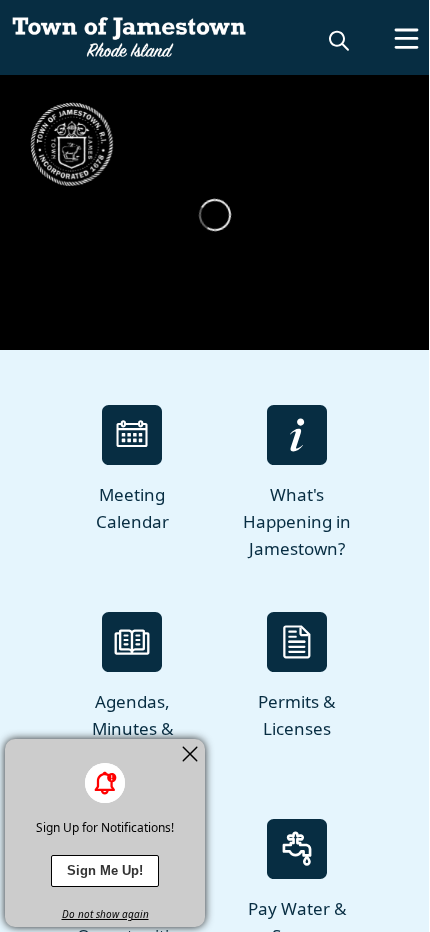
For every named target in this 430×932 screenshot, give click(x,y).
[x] (190, 754)
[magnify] (339, 40)
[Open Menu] (406, 38)
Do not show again (105, 914)
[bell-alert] (105, 783)
